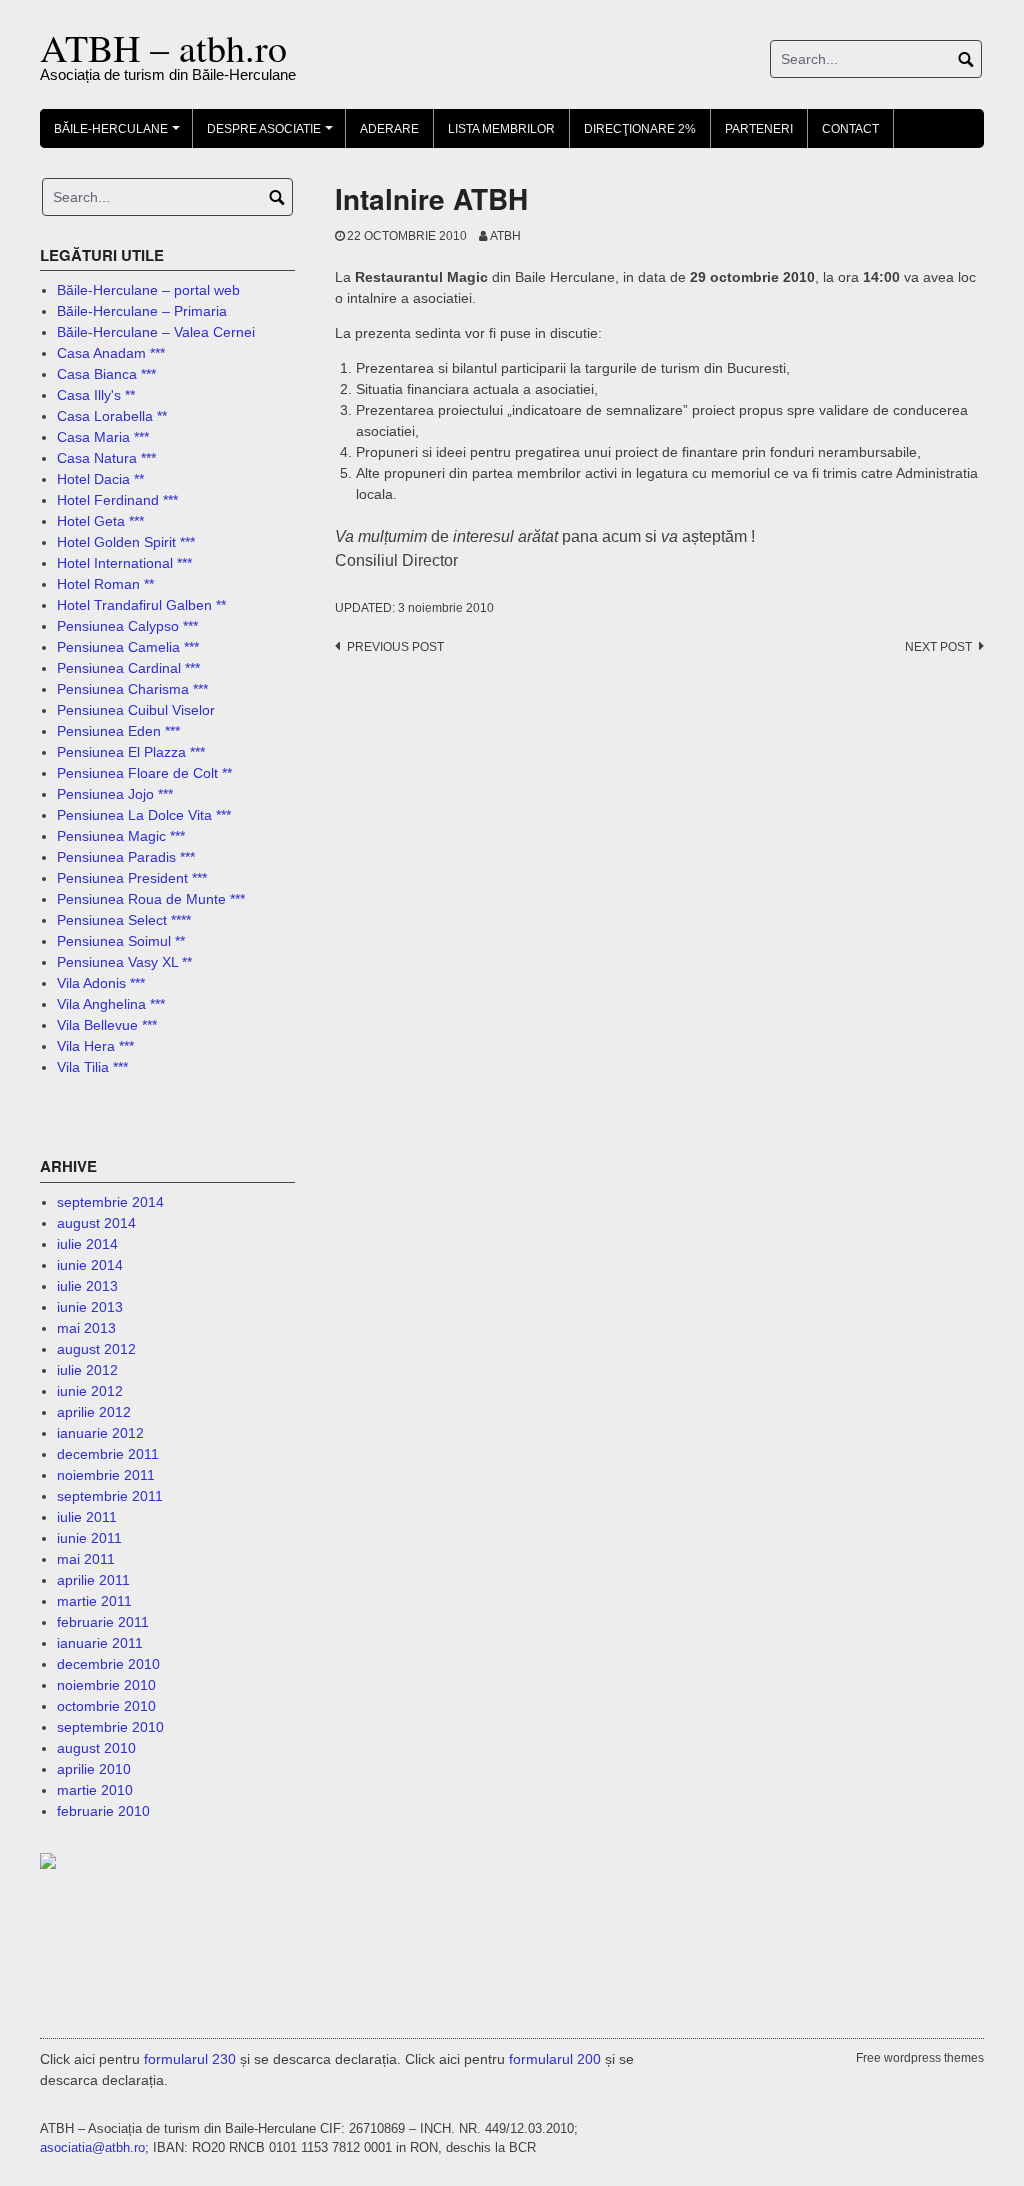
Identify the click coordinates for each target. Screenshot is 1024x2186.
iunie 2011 (89, 1538)
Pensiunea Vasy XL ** (124, 962)
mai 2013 (86, 1328)
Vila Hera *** (95, 1046)
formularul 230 (190, 2059)
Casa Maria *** (103, 437)
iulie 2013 (87, 1286)
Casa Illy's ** (96, 395)
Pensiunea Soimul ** (121, 941)
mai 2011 (86, 1559)
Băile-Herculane (120, 135)
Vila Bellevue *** (107, 1025)
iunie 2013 (90, 1307)
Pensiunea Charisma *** (132, 689)
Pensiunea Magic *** (121, 836)
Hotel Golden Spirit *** (126, 542)
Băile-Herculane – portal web (148, 290)
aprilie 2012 (94, 1412)
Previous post (395, 647)
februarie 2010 (103, 1811)
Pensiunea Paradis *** (126, 857)
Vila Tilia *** (92, 1067)
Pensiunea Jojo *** (115, 794)
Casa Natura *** (106, 458)
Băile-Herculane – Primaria (142, 311)
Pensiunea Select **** (124, 920)
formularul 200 (555, 2059)
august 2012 (96, 1349)
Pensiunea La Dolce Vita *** (144, 815)
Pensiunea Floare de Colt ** (144, 773)
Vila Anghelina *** (111, 1004)
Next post (938, 647)
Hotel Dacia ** (100, 479)
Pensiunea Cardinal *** (128, 668)
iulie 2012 (87, 1370)
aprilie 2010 (94, 1769)
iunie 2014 (90, 1265)
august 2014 (96, 1223)
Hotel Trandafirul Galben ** (141, 605)
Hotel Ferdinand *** (117, 500)
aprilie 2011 (93, 1580)
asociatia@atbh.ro (92, 2147)
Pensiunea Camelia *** (128, 647)
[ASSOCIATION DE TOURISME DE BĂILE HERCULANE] (90, 1860)
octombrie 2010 (106, 1706)
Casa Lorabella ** (112, 416)
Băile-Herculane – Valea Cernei (156, 332)
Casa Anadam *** (111, 353)
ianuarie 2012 (100, 1433)
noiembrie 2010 (106, 1685)
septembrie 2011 (110, 1496)
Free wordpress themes (920, 2058)
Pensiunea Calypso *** (127, 626)
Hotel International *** (124, 563)
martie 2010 (95, 1790)
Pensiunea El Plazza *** (131, 752)
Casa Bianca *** (106, 374)
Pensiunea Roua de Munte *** (151, 899)
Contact (850, 129)
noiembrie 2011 (106, 1475)
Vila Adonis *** (101, 983)
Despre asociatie (273, 135)
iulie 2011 (87, 1517)
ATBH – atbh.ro (163, 47)
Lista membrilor (501, 129)
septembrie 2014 (110, 1202)
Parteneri (759, 129)
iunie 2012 (90, 1391)
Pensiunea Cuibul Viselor (136, 710)
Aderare (389, 129)
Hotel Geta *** (100, 521)
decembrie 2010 (108, 1664)
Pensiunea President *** (132, 878)
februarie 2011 (103, 1622)
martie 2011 (94, 1601)
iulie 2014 (87, 1244)
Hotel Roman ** (105, 584)
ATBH (505, 236)
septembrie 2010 (110, 1727)
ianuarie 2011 (100, 1643)
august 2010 (96, 1748)
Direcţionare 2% (640, 129)
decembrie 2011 (108, 1454)
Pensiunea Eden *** (118, 731)
